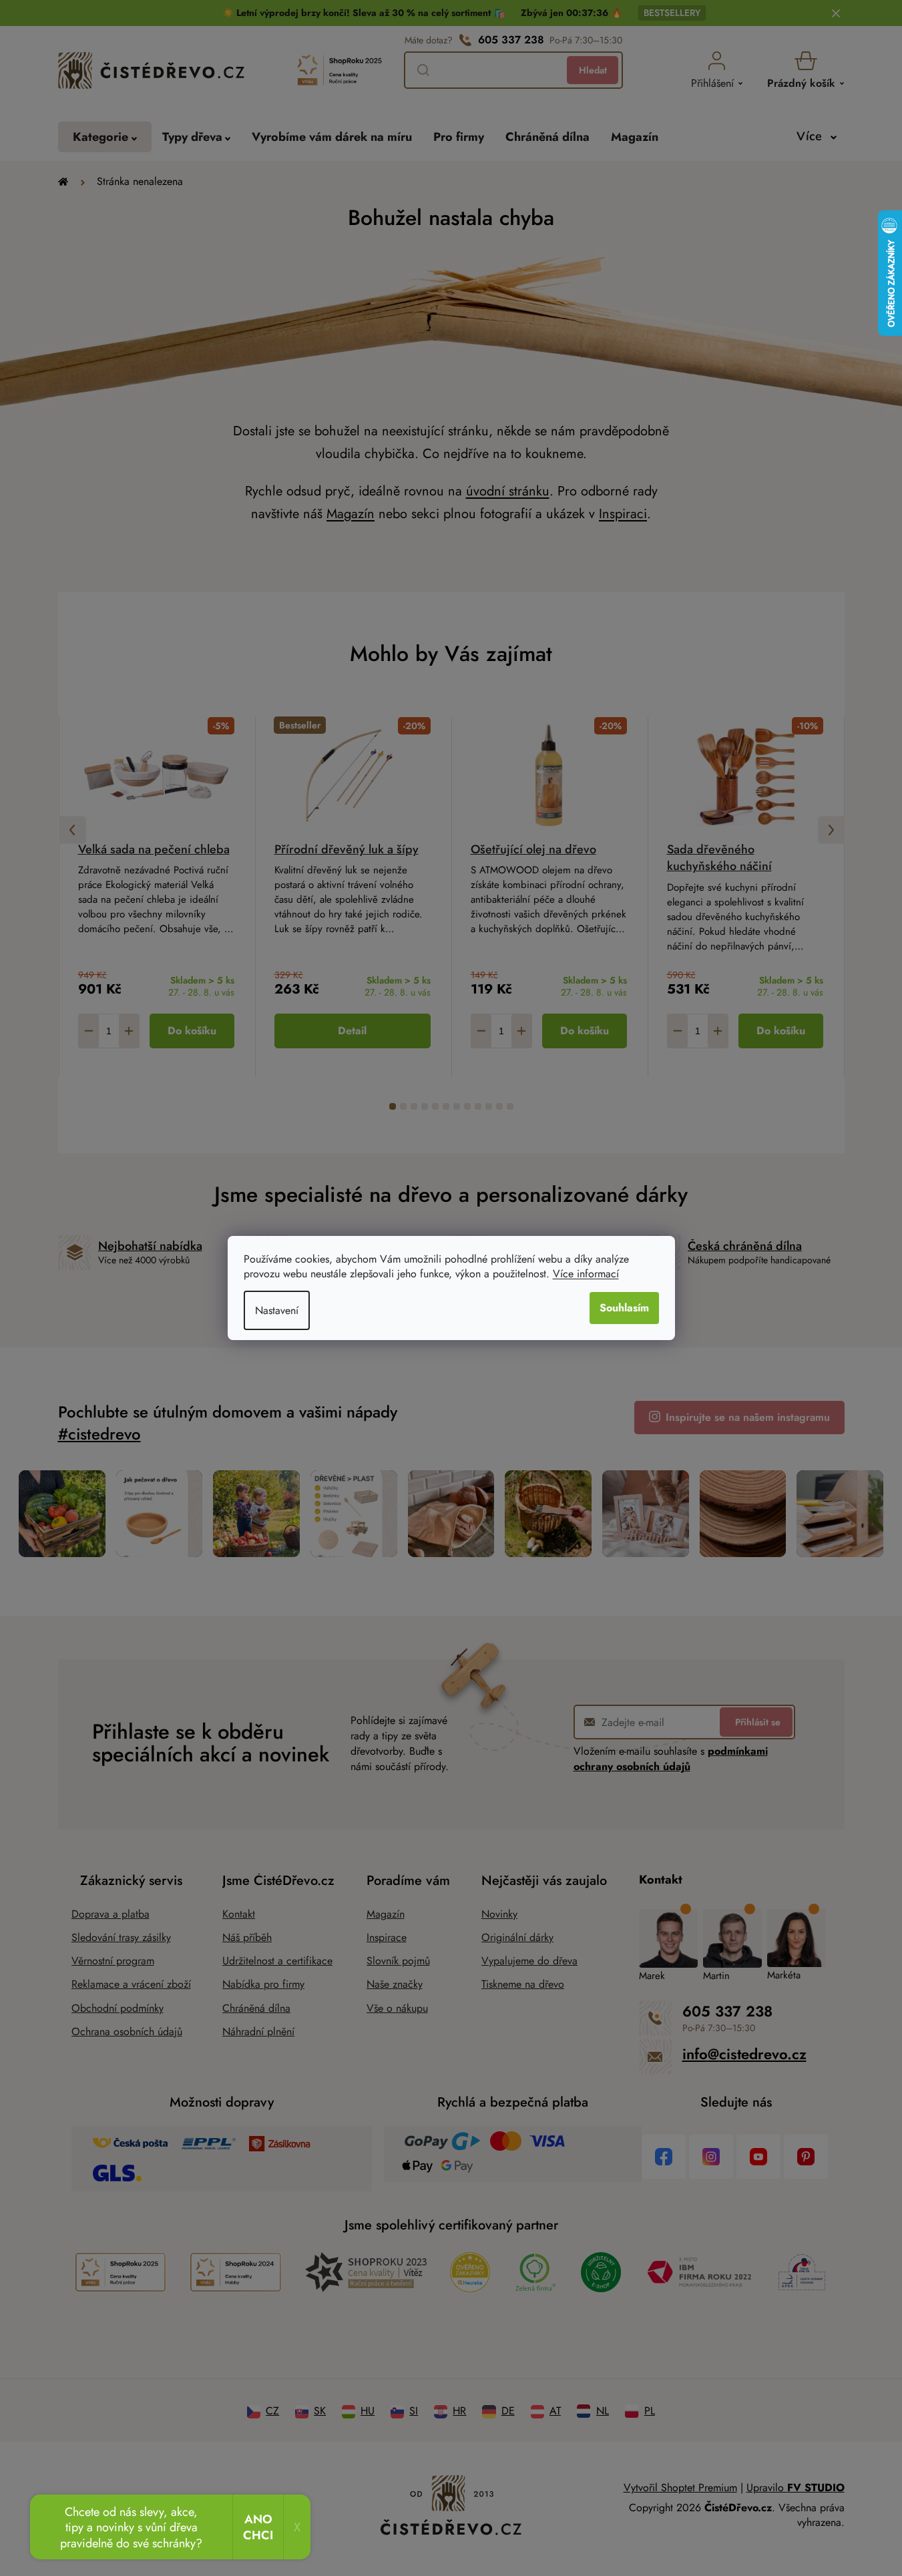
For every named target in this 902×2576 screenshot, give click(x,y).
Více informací (586, 1274)
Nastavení (277, 1310)
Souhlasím (624, 1308)
